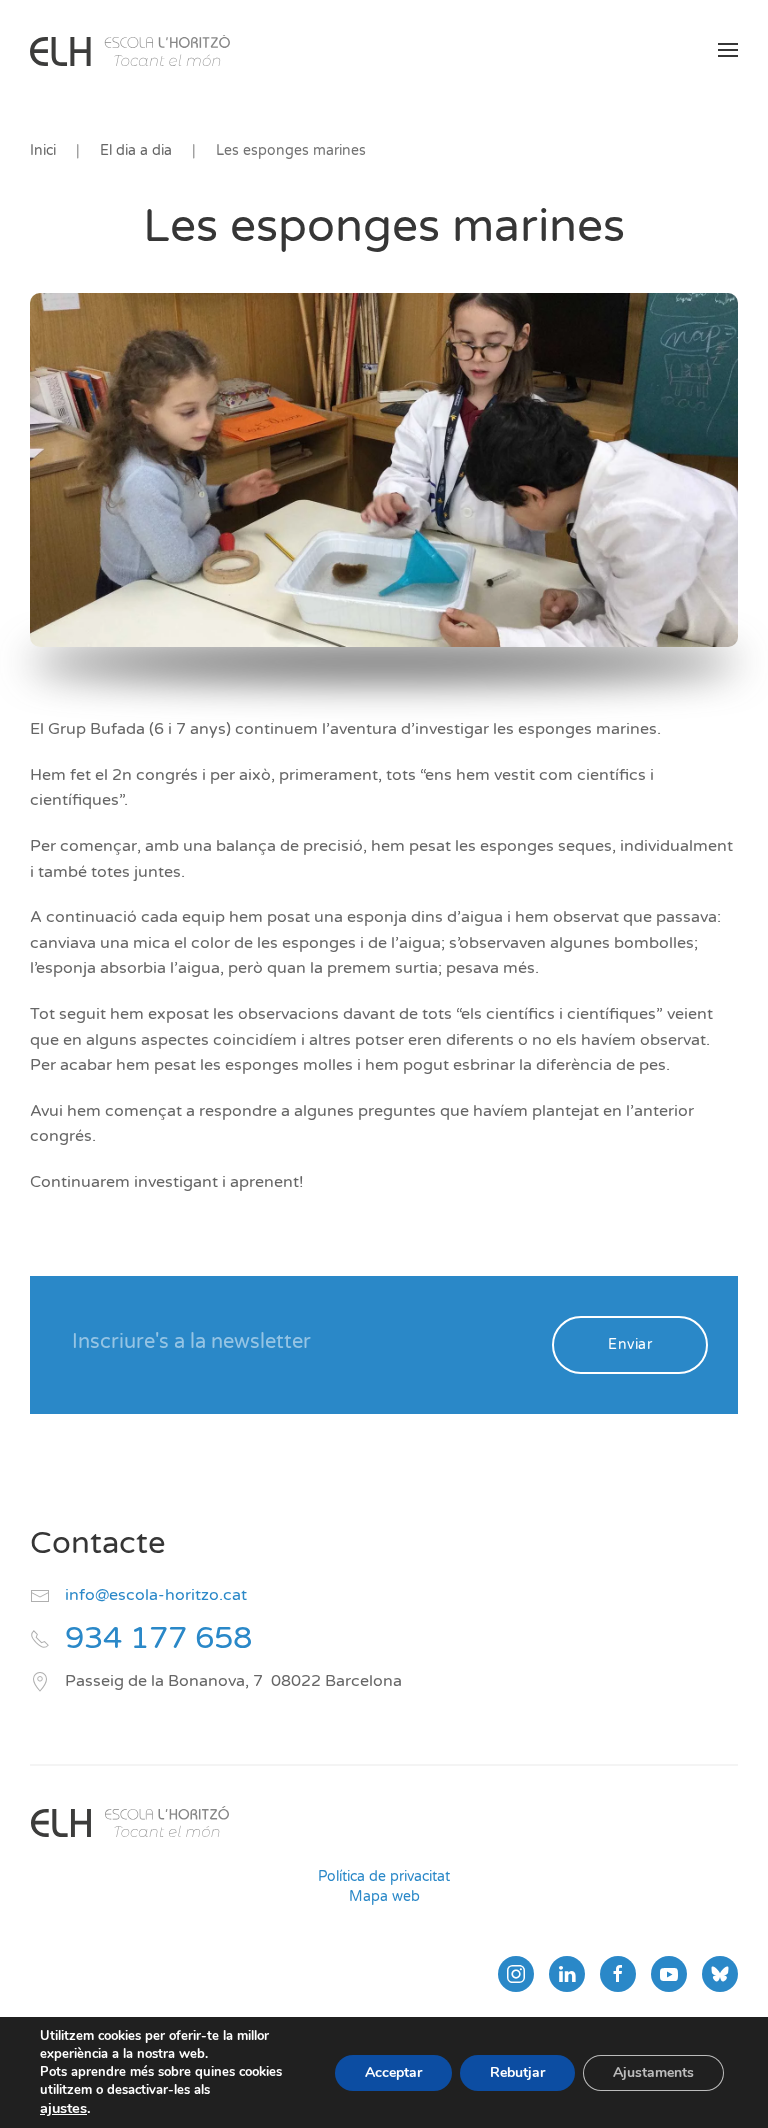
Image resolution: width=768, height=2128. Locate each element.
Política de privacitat (384, 1876)
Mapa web (384, 1896)
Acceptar (393, 2072)
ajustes (63, 2108)
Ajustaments (653, 2072)
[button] (728, 50)
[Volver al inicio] (130, 50)
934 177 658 (158, 1638)
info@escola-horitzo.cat (156, 1595)
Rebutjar (517, 2072)
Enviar (630, 1344)
